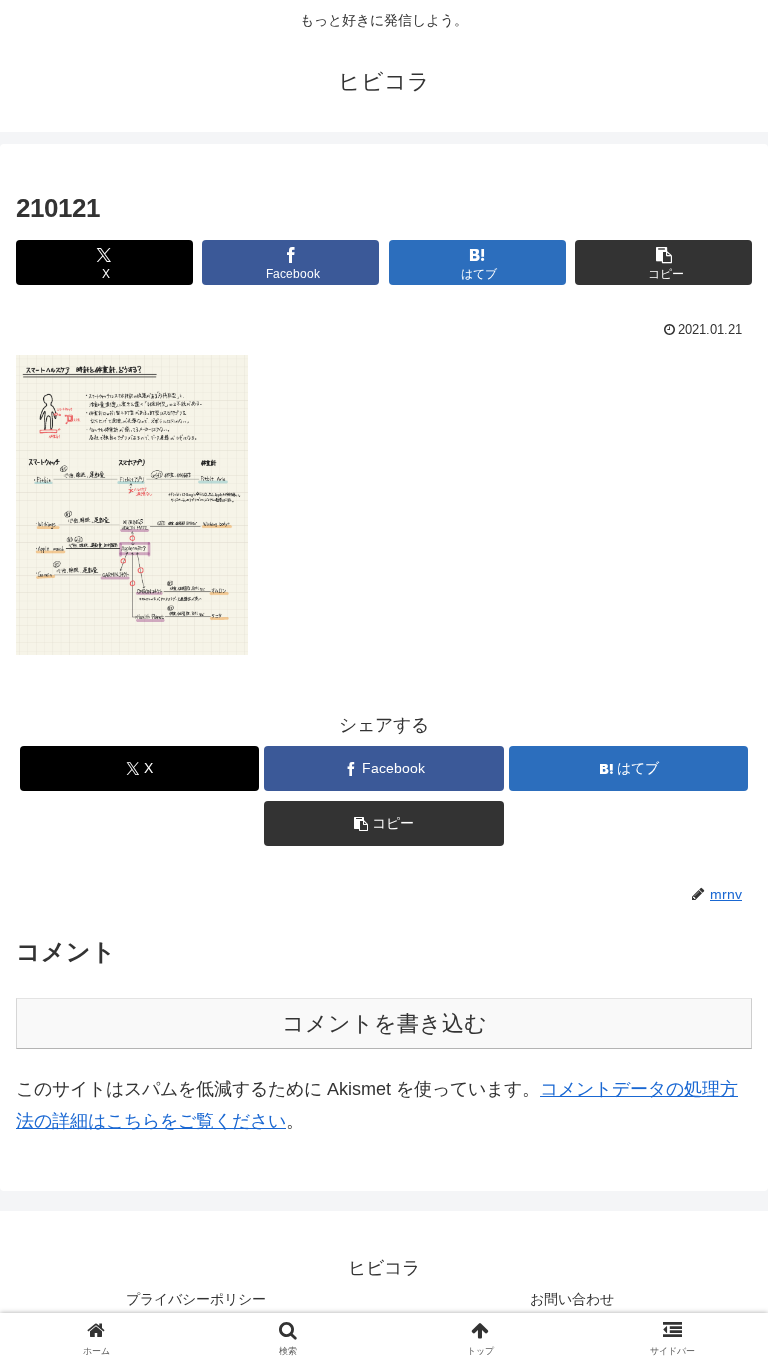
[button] (663, 262)
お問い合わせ (572, 1299)
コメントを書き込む (384, 1023)
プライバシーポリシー (196, 1299)
